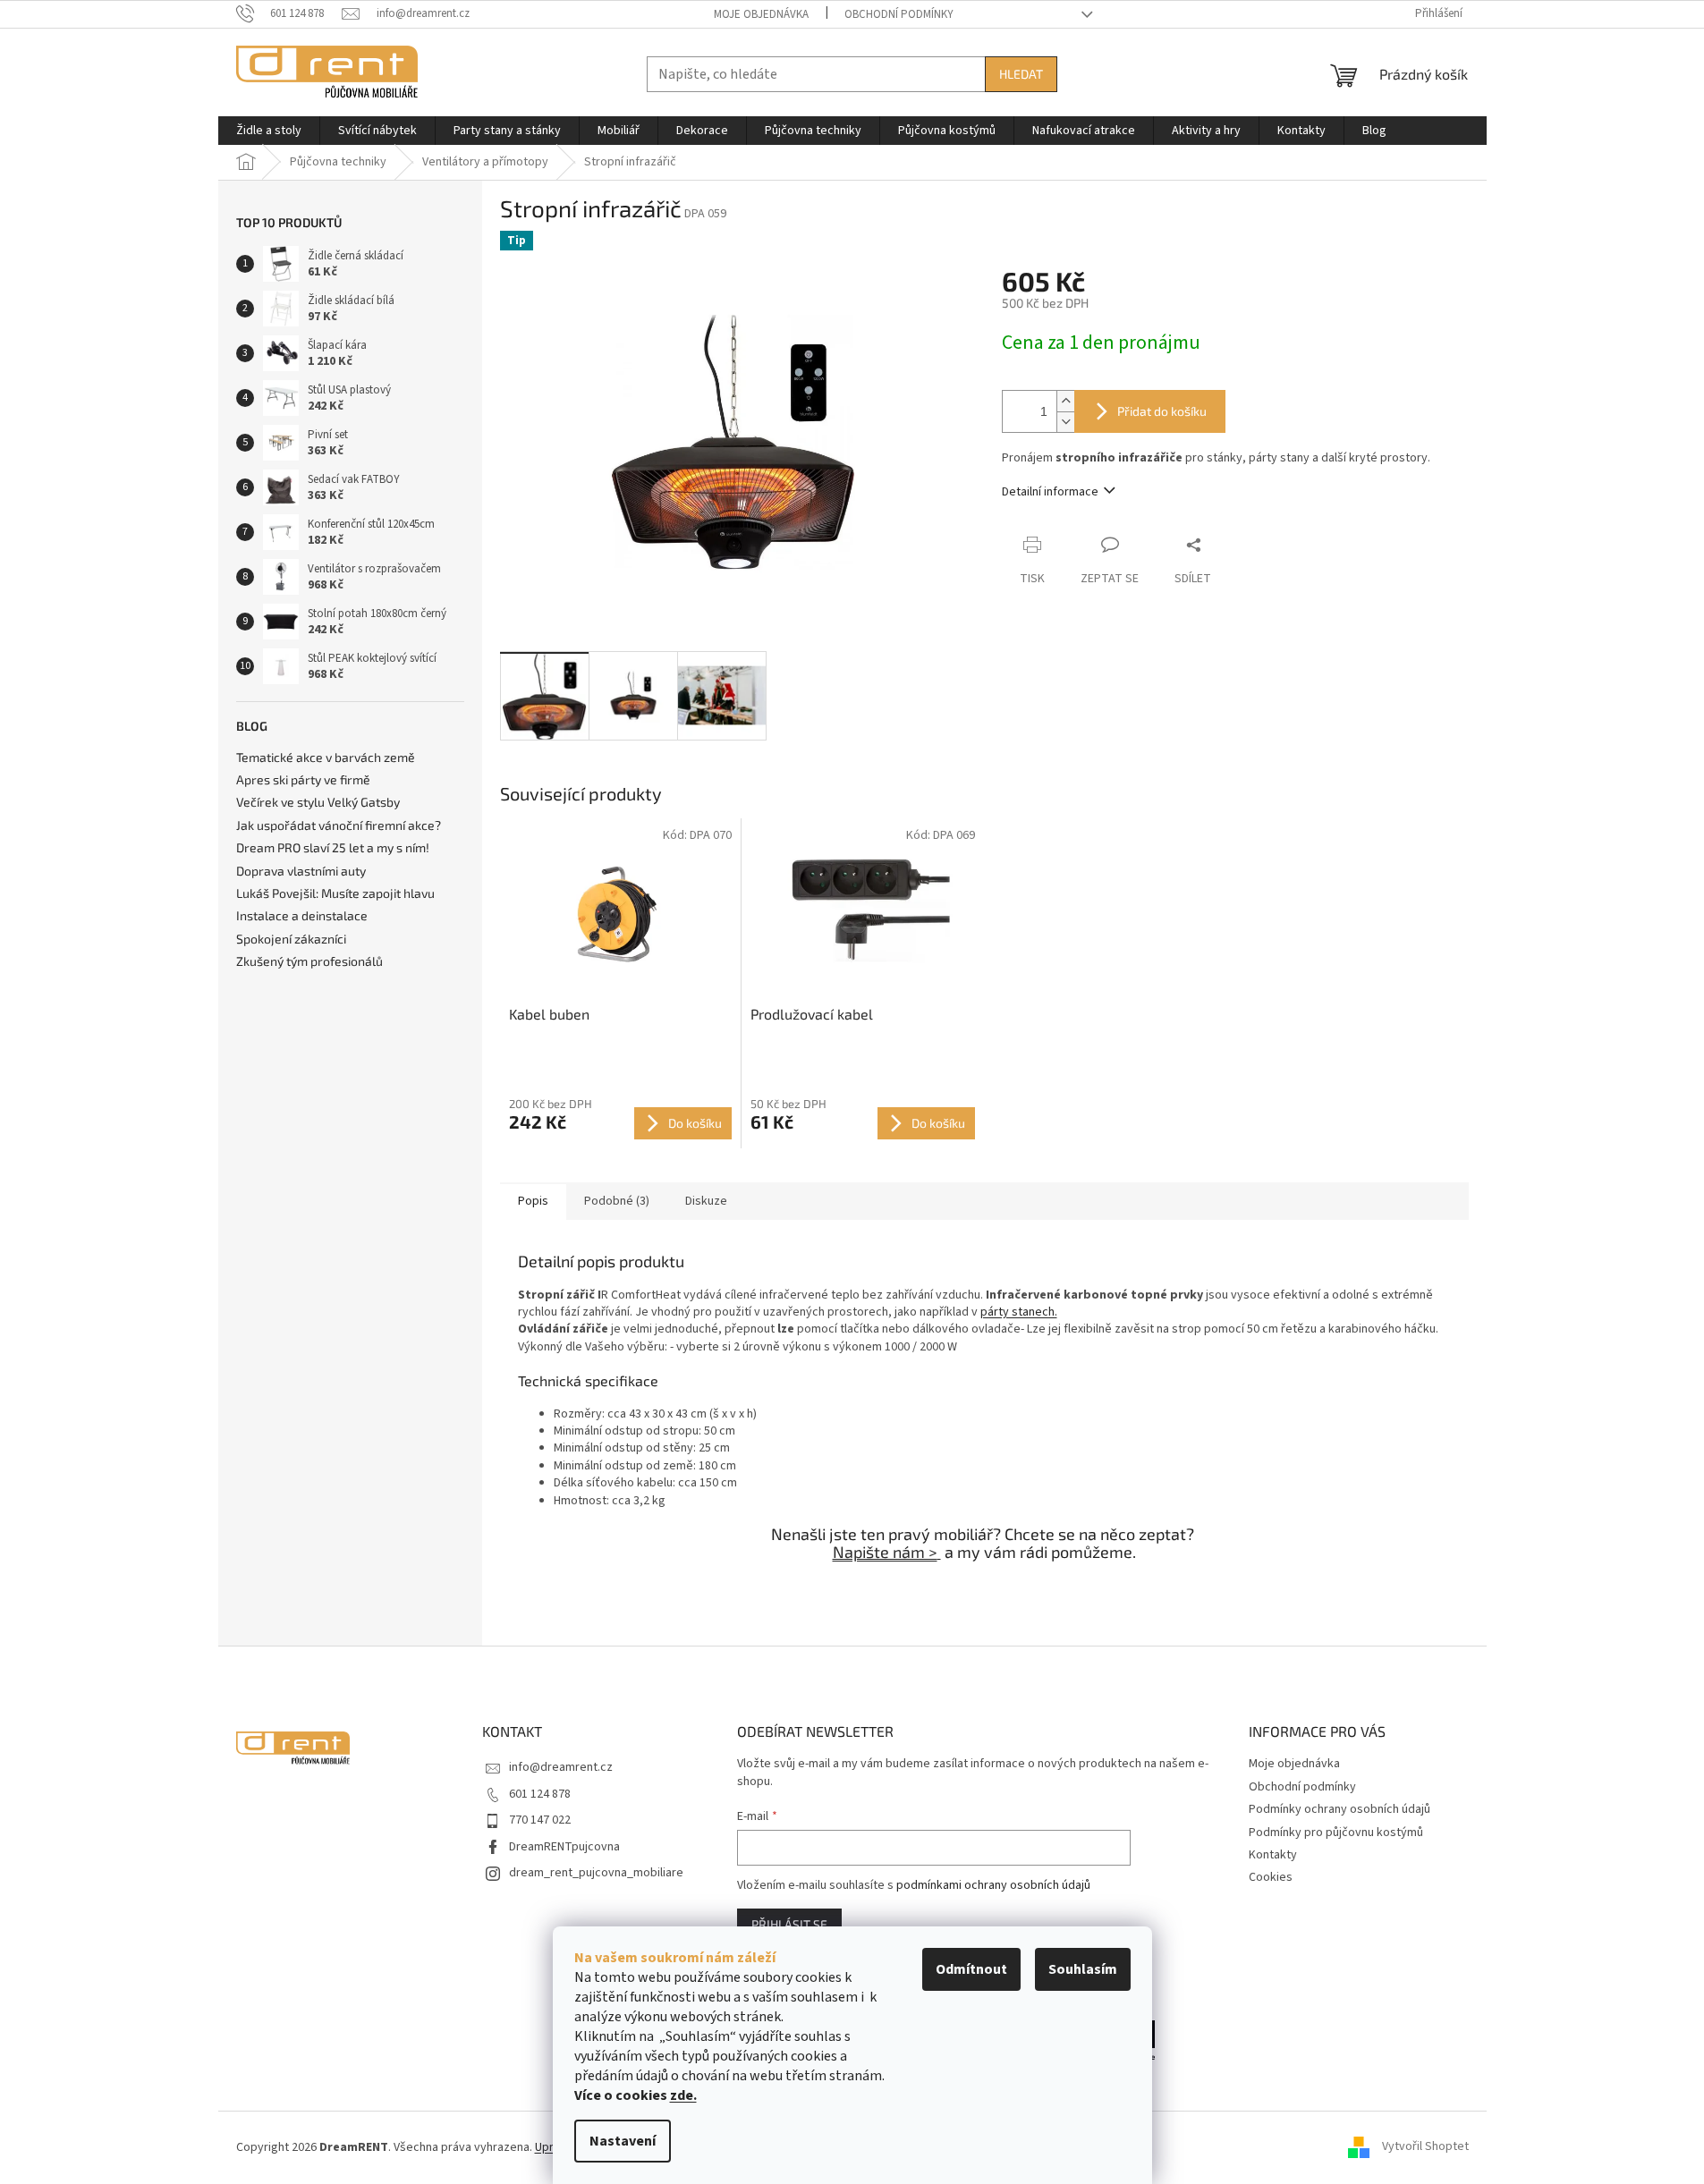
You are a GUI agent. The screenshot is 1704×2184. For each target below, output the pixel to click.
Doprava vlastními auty (301, 871)
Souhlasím (1083, 1969)
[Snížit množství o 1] (1065, 422)
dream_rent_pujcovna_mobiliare (596, 1873)
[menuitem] (269, 131)
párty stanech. (1019, 1312)
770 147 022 (540, 1820)
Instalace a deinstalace (302, 915)
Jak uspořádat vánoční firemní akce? (339, 825)
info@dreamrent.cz (561, 1767)
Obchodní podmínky (899, 14)
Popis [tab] (533, 1201)
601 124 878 (540, 1794)
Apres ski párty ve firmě (303, 779)
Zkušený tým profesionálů (309, 961)
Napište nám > (885, 1552)
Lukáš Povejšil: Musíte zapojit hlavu (335, 893)
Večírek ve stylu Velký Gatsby (318, 802)
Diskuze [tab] (706, 1201)
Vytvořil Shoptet (1425, 2147)
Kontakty (1273, 1855)
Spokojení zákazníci (291, 939)
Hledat (1021, 74)
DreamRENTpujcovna (564, 1847)
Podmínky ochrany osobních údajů (1339, 1809)
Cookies (1271, 1877)
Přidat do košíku (1162, 411)
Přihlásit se (789, 1924)
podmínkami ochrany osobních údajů (993, 1885)
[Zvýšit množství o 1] (1065, 401)
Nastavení (623, 2141)
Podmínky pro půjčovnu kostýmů (1336, 1833)
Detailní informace (1050, 492)
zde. (683, 2095)
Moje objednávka (761, 14)
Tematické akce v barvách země (326, 757)
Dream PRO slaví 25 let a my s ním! (333, 847)
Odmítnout (971, 1969)
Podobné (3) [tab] (617, 1201)
